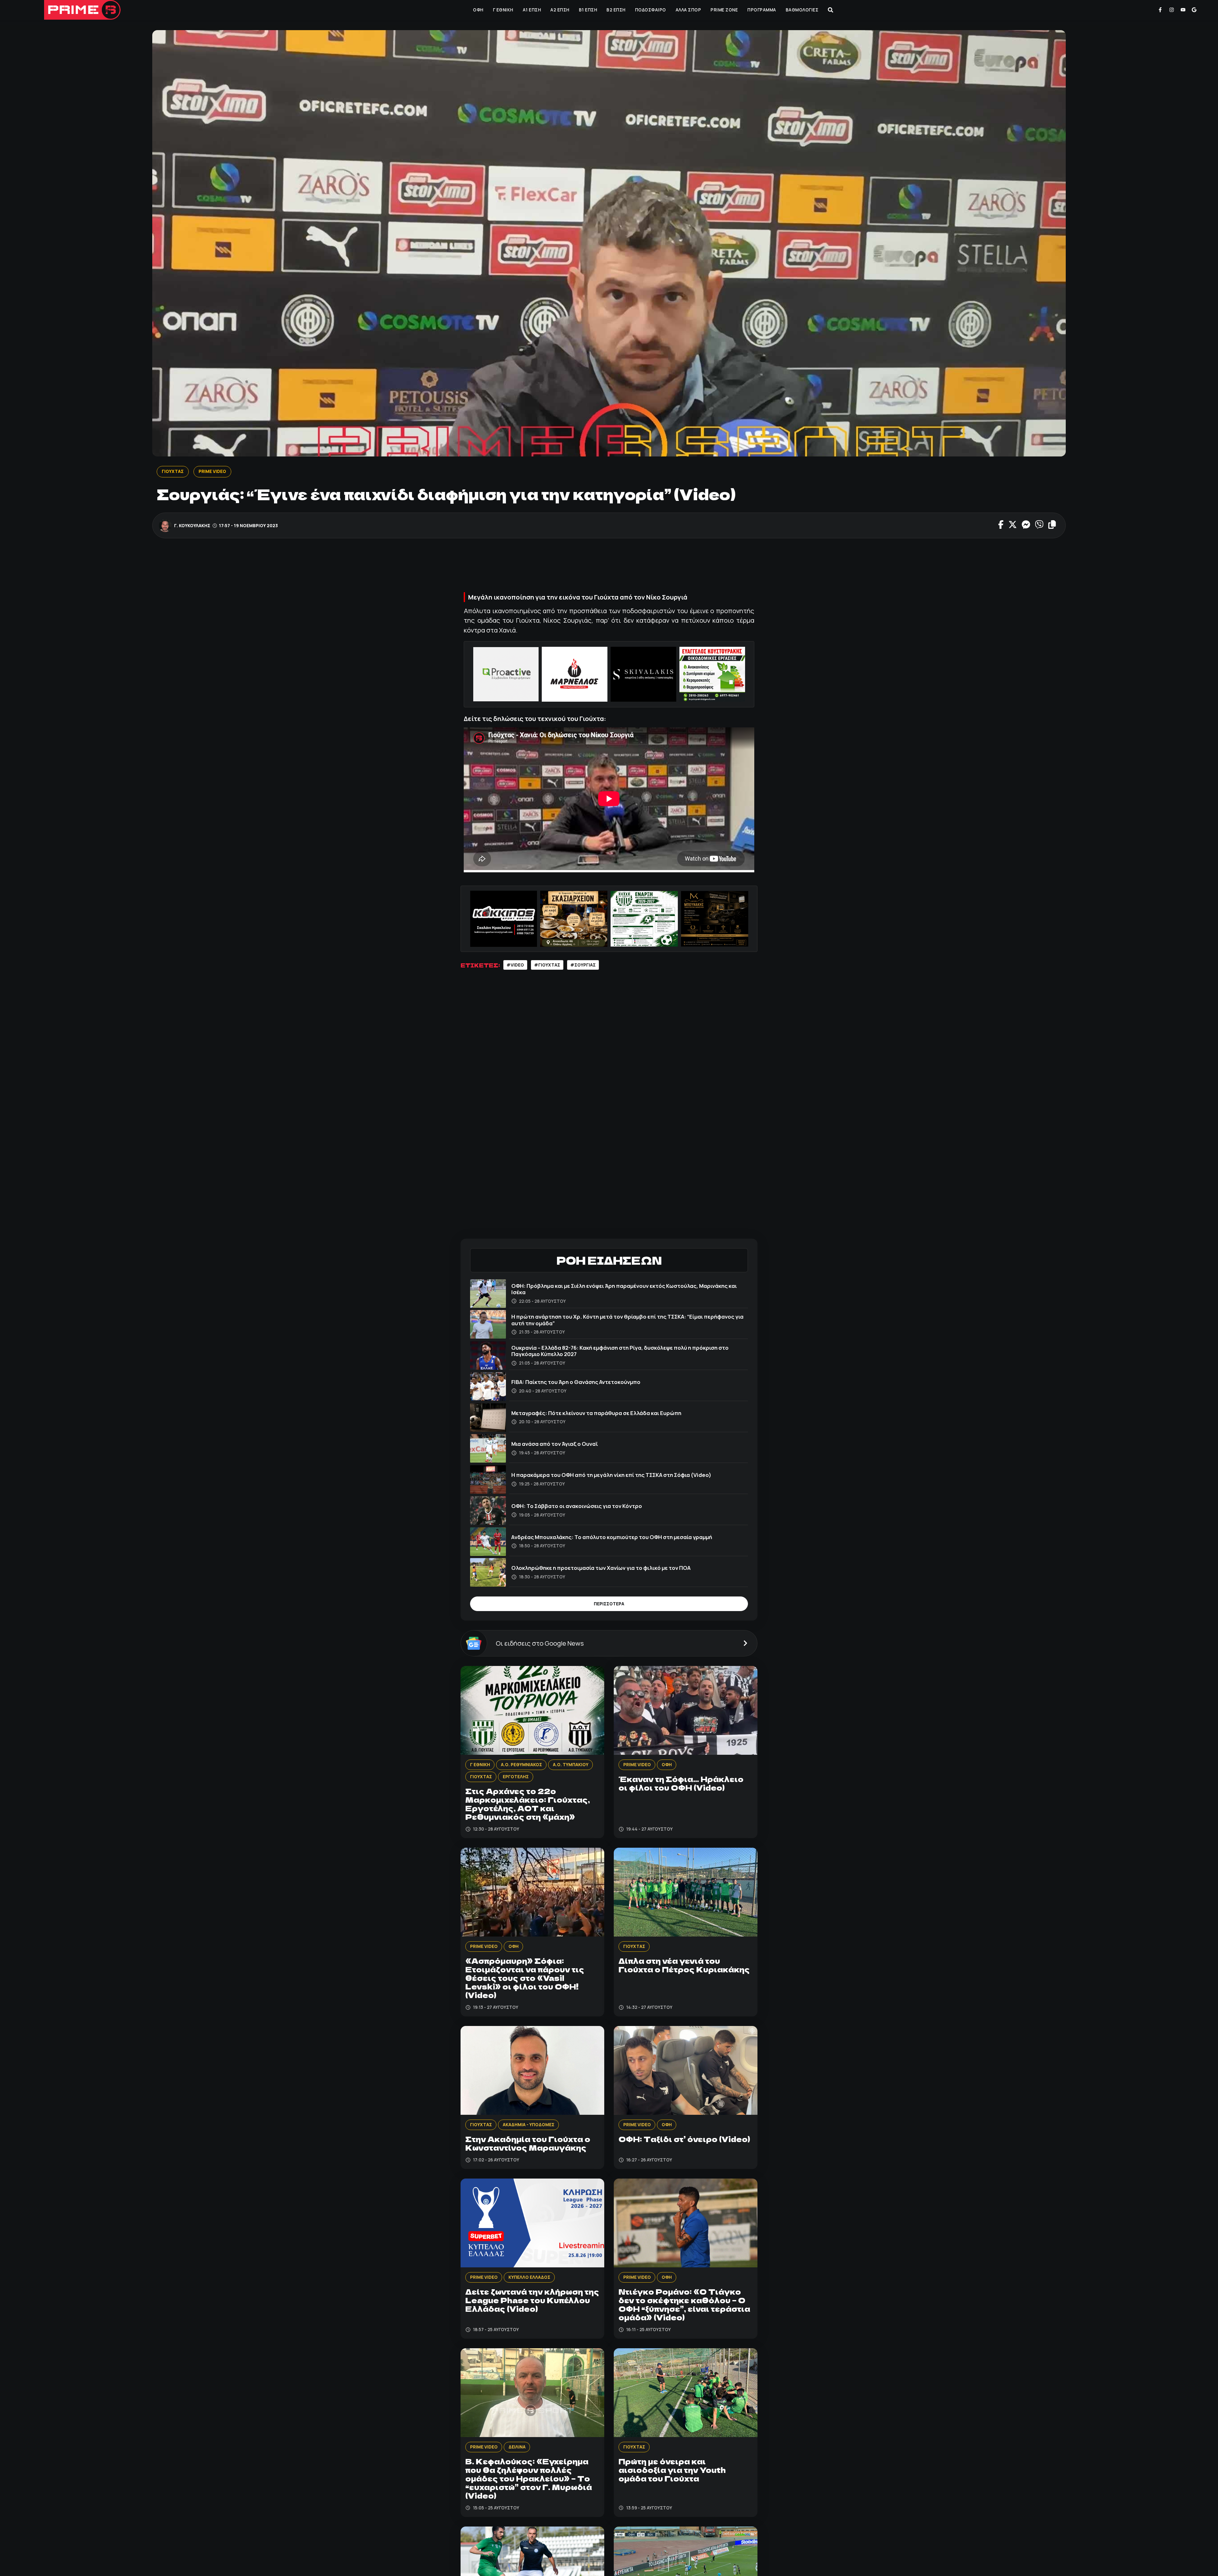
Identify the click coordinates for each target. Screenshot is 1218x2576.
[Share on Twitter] (1013, 525)
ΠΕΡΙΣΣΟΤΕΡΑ (609, 1604)
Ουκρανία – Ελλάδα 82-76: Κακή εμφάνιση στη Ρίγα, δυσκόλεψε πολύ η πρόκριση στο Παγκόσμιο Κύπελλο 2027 (620, 1351)
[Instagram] (1172, 10)
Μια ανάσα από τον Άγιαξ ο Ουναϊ (555, 1444)
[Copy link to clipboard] (1052, 525)
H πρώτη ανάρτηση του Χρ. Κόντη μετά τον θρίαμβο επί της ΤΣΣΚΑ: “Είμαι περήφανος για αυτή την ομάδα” (627, 1320)
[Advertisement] (609, 567)
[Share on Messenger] (1026, 525)
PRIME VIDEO (212, 471)
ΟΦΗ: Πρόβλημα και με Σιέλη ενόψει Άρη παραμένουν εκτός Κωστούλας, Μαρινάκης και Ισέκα (624, 1289)
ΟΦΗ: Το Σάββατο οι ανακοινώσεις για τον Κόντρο (577, 1506)
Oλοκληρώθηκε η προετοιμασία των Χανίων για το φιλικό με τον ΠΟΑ (601, 1568)
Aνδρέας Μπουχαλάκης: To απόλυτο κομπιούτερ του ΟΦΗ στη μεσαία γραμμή (612, 1537)
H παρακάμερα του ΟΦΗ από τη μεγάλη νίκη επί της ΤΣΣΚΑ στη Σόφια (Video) (611, 1475)
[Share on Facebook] (1001, 525)
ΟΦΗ (478, 10)
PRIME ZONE (724, 10)
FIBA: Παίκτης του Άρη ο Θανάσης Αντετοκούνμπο (576, 1382)
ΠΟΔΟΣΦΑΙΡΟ (651, 10)
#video (515, 965)
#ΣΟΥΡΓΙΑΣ (583, 965)
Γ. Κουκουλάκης (193, 525)
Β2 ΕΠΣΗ (616, 10)
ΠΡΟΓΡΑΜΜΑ (762, 10)
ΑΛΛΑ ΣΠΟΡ (688, 10)
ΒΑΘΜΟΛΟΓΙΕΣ (802, 10)
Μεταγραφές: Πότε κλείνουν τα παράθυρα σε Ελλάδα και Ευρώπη (596, 1413)
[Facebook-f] (1160, 10)
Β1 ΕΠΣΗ (588, 10)
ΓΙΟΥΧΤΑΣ (173, 471)
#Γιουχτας (547, 965)
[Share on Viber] (1039, 525)
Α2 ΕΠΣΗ (560, 10)
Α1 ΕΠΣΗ (532, 10)
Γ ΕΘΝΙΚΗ (503, 10)
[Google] (1194, 10)
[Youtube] (1183, 10)
